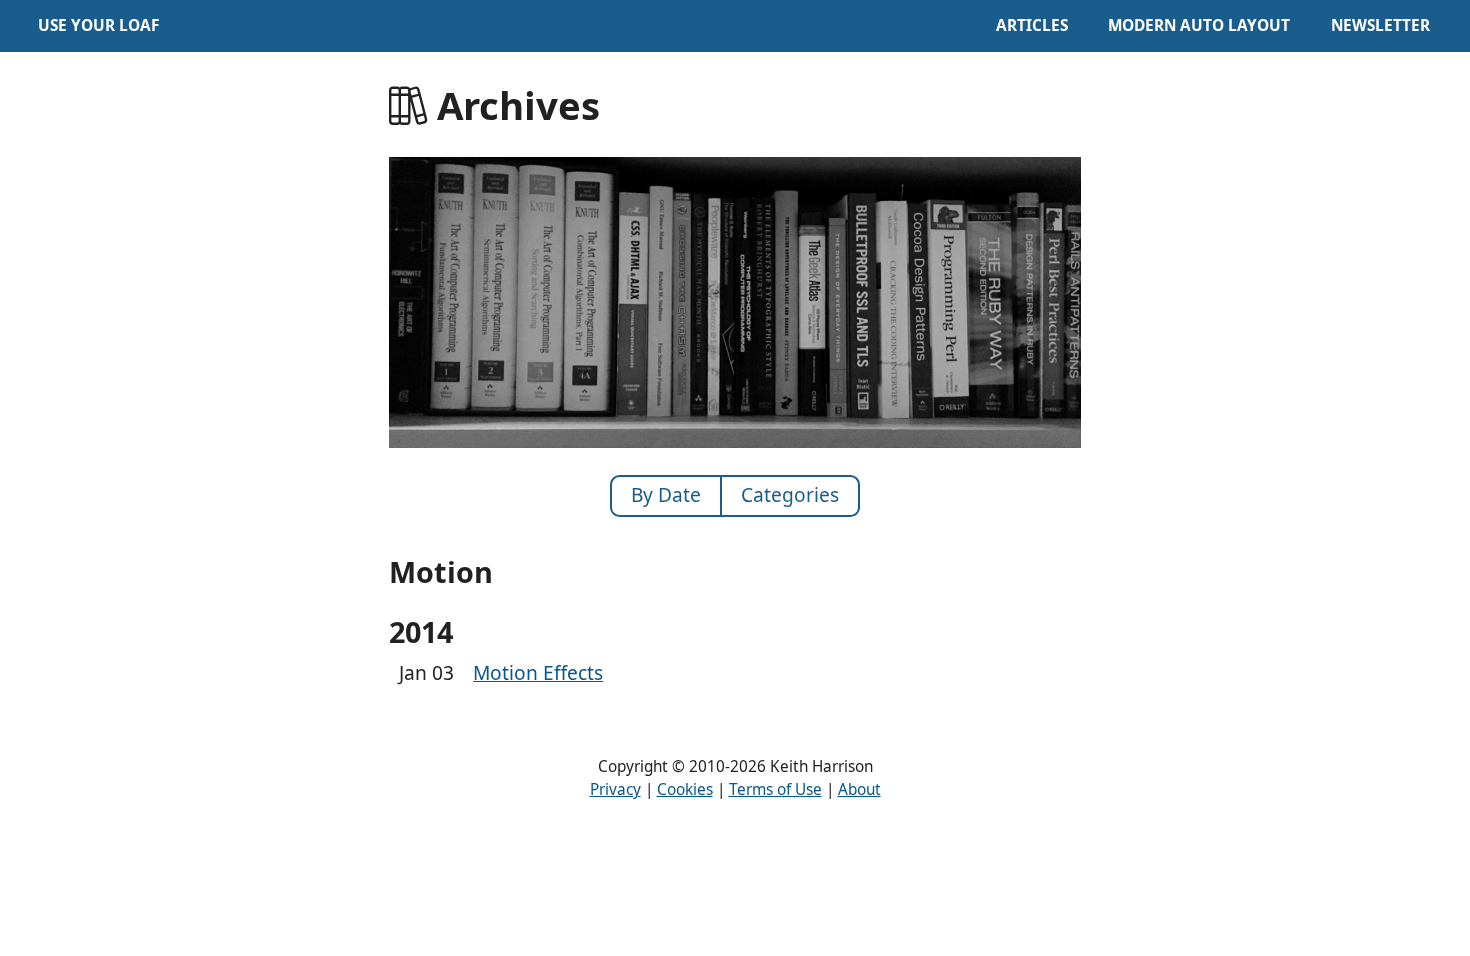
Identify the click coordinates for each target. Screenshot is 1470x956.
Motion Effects (538, 672)
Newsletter (1380, 25)
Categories (790, 494)
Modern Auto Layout (1199, 25)
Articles (1032, 25)
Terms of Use (775, 789)
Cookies (685, 789)
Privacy (615, 789)
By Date (666, 494)
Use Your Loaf (98, 25)
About (859, 789)
